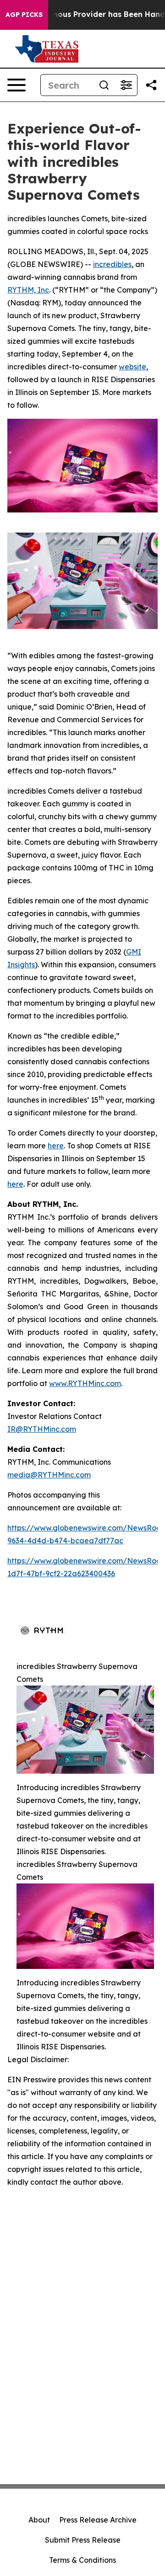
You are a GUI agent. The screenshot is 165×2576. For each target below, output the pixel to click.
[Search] (104, 85)
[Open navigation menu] (16, 85)
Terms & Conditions (82, 2560)
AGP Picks (24, 15)
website (132, 367)
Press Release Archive (98, 2520)
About (39, 2520)
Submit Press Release (83, 2540)
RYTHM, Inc (28, 290)
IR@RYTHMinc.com (42, 1429)
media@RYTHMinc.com (49, 1475)
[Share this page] (151, 85)
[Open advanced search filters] (126, 85)
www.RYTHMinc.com (85, 1383)
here (56, 1146)
